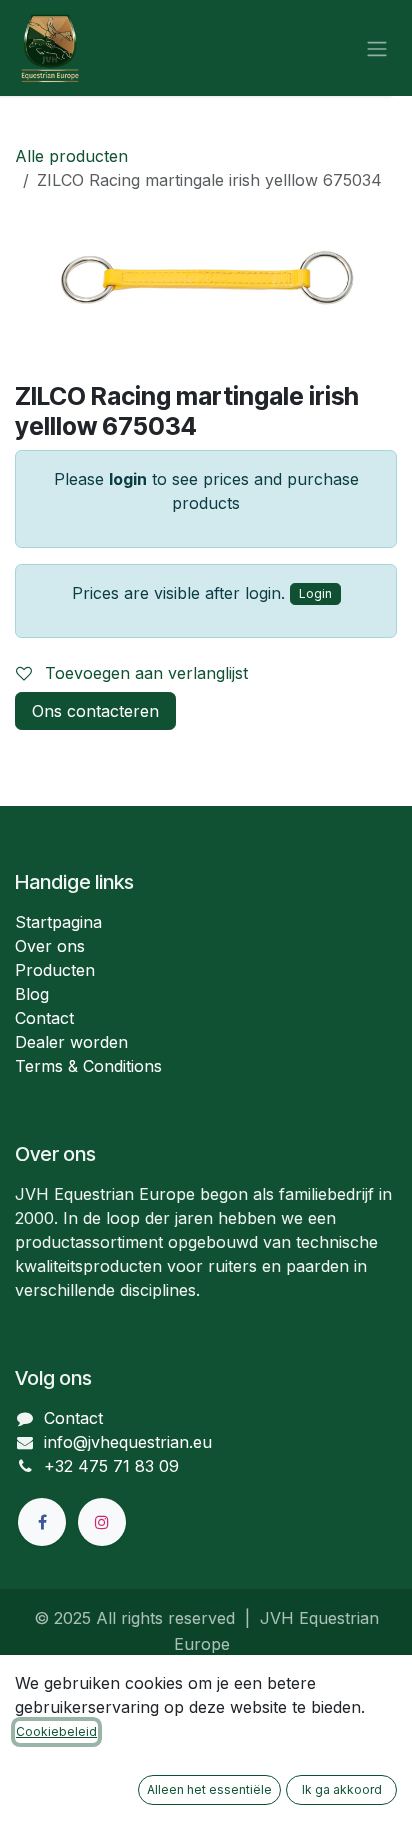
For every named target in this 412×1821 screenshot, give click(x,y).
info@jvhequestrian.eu (128, 1442)
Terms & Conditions (88, 1066)
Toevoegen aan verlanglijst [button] (144, 673)
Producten (55, 970)
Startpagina (58, 922)
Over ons (50, 946)
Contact (44, 1018)
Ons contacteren (95, 711)
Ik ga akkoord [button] (342, 1789)
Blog (32, 994)
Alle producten (71, 156)
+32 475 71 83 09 (111, 1466)
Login (315, 593)
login (128, 479)
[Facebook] (42, 1522)
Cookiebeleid (56, 1731)
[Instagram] (102, 1522)
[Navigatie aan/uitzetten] (377, 48)
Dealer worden (71, 1042)
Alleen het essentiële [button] (209, 1789)
